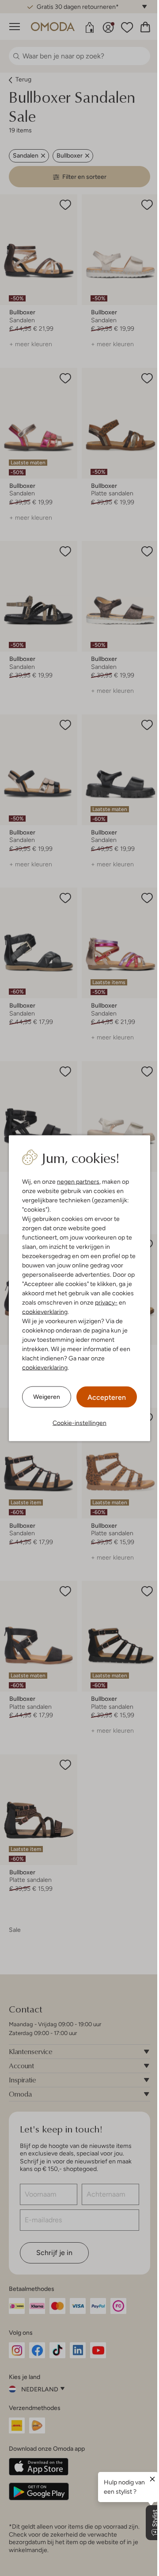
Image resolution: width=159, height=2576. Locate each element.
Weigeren (47, 1397)
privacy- (106, 1302)
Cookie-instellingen (79, 1422)
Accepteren (107, 1397)
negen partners (78, 1181)
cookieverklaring (45, 1311)
